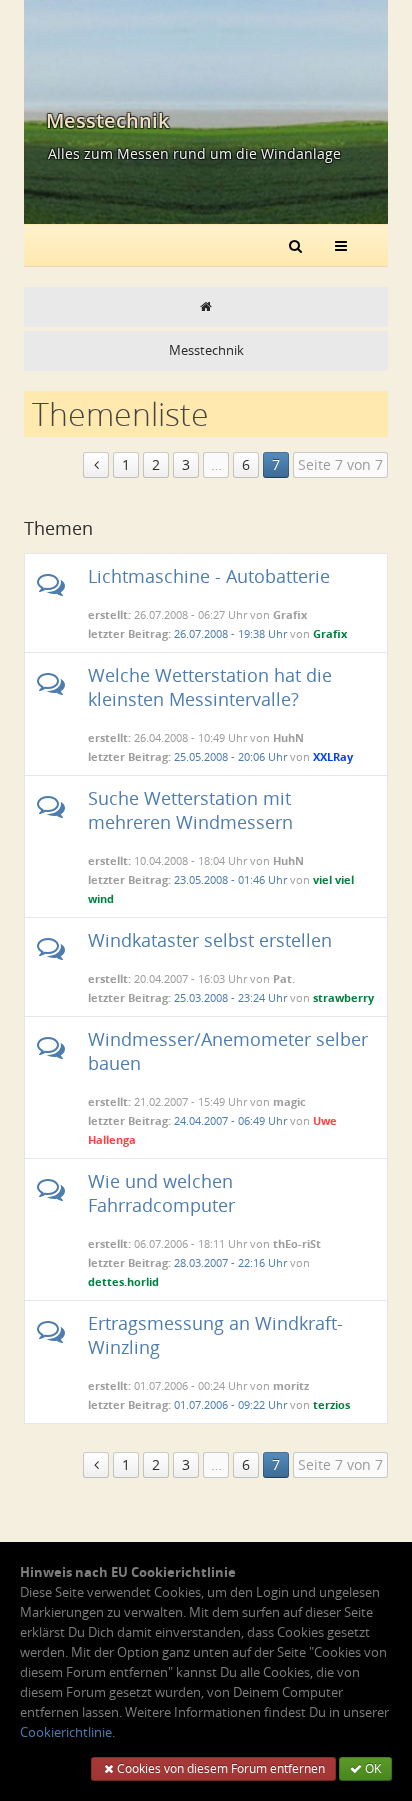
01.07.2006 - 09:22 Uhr (230, 1404)
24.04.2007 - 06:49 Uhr (230, 1120)
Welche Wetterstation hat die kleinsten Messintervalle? (210, 687)
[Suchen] (295, 245)
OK (371, 1768)
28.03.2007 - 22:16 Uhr (230, 1262)
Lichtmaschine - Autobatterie (209, 576)
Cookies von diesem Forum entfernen (219, 1768)
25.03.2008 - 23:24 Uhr (230, 997)
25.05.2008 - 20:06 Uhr (230, 756)
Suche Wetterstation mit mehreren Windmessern (190, 810)
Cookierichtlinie (66, 1732)
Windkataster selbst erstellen (210, 940)
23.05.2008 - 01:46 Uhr (230, 879)
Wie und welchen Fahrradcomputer (161, 1193)
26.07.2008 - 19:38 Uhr (230, 633)
